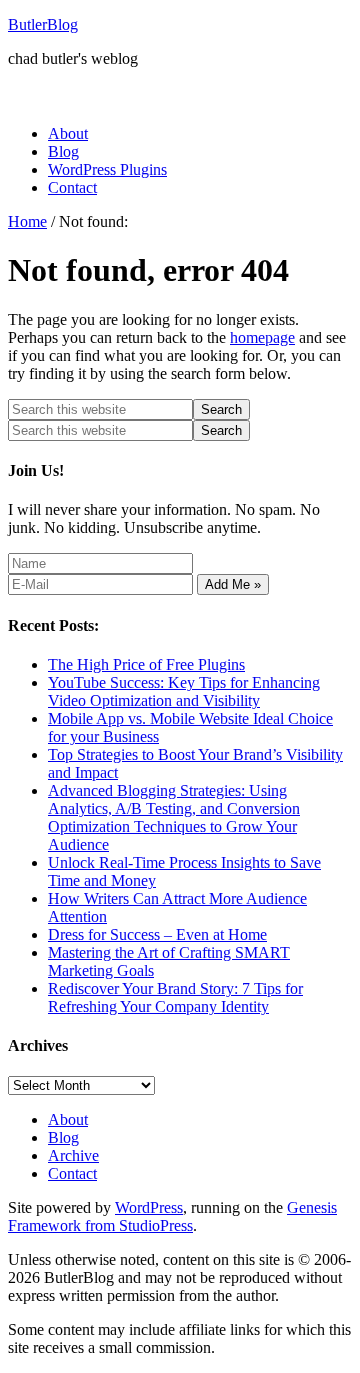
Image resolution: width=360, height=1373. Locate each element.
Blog (63, 1137)
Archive (73, 1155)
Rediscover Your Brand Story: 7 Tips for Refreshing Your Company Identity (175, 997)
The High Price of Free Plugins (146, 664)
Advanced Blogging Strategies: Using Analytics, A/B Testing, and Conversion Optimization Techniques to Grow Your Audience (174, 817)
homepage (262, 337)
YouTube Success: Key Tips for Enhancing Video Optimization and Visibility (184, 691)
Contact (72, 1173)
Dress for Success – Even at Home (157, 934)
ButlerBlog (43, 24)
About (68, 1119)
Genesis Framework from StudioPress (172, 1216)
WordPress (149, 1207)
